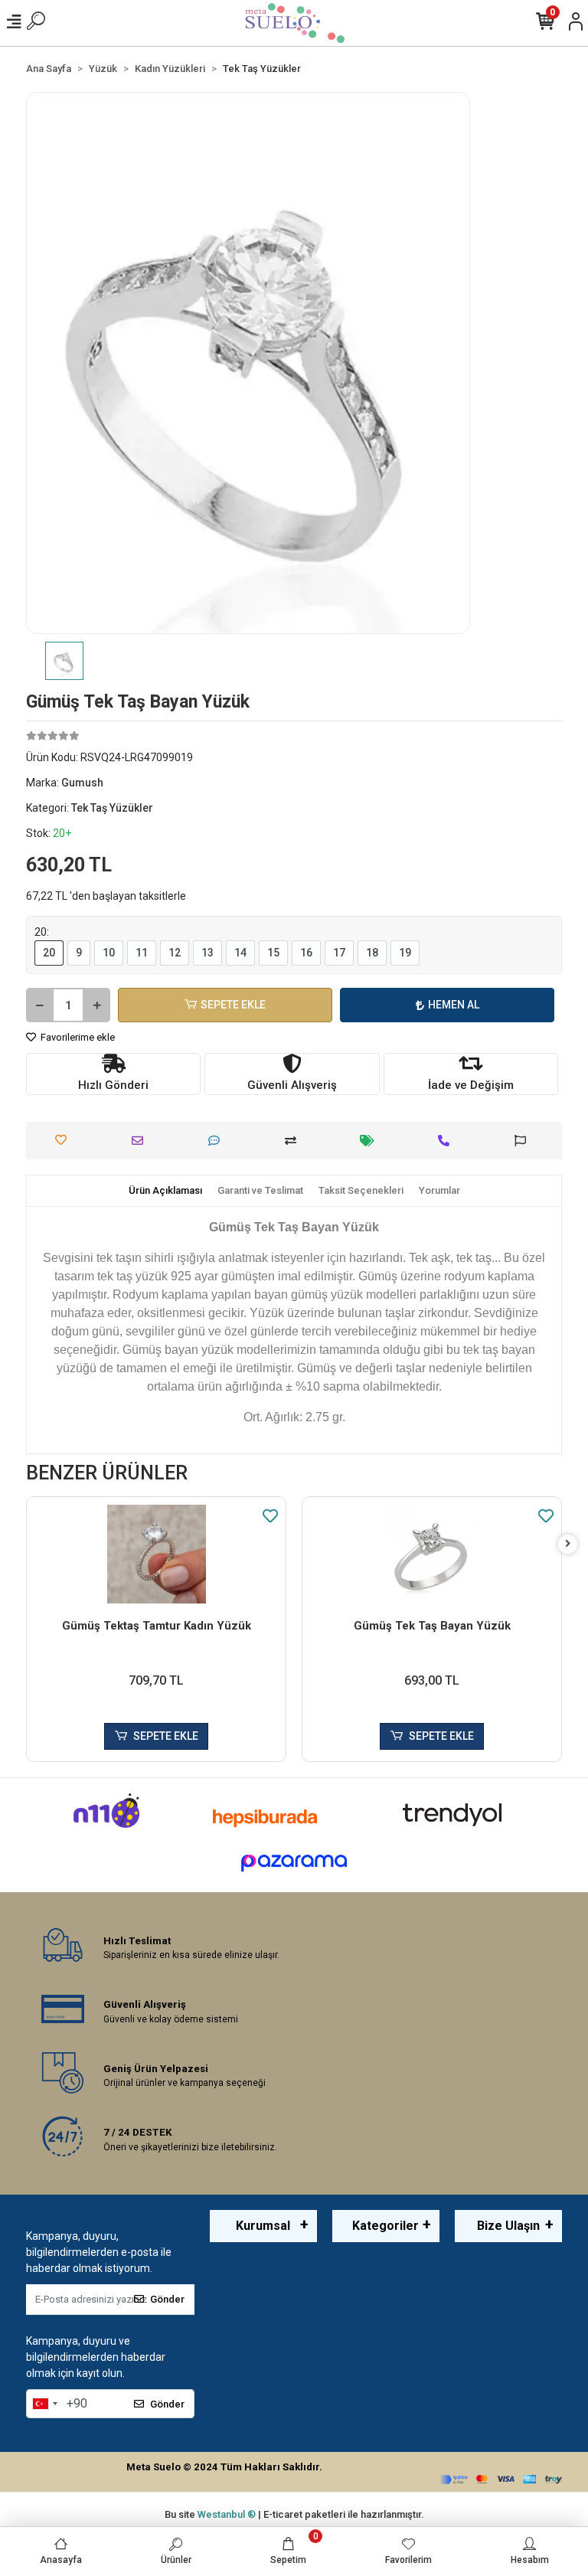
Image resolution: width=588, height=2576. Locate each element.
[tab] (165, 1191)
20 (49, 953)
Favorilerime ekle (77, 1037)
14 (240, 953)
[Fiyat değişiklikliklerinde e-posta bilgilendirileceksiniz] (371, 1141)
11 (142, 953)
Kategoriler (385, 2226)
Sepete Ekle (233, 1005)
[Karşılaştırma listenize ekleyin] (294, 1141)
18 (372, 953)
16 (306, 953)
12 (175, 953)
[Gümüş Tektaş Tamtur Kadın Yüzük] (156, 1554)
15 (273, 953)
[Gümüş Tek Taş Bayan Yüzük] (432, 1554)
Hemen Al (454, 1005)
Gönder (167, 2299)
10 (109, 953)
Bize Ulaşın (508, 2226)
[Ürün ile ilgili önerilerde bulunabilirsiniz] (524, 1141)
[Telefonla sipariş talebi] (448, 1141)
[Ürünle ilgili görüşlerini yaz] (218, 1141)
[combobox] (44, 2404)
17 (339, 953)
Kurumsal (263, 2226)
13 (207, 953)
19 (405, 953)
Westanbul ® (228, 2514)
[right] (568, 1544)
